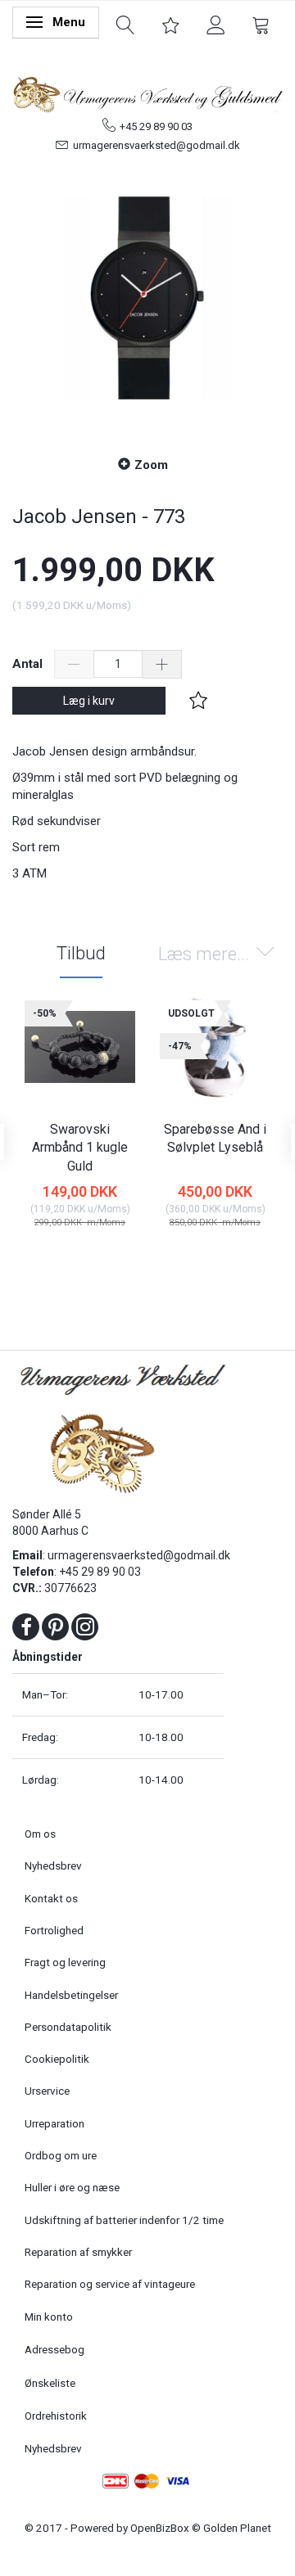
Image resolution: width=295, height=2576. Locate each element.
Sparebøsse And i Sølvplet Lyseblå (215, 1139)
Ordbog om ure (61, 2155)
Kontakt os (51, 1898)
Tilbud (81, 953)
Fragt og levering (65, 1962)
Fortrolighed (54, 1930)
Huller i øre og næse (72, 2187)
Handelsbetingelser (71, 1995)
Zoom (151, 465)
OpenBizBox (160, 2528)
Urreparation (54, 2123)
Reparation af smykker (78, 2252)
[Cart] (261, 24)
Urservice (47, 2091)
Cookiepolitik (57, 2059)
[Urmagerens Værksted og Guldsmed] (147, 92)
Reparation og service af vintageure (110, 2284)
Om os (40, 1834)
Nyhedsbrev (53, 1865)
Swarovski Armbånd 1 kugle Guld (80, 1148)
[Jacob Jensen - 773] (147, 298)
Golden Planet (237, 2528)
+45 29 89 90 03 (156, 126)
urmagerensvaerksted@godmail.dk (157, 145)
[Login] (216, 24)
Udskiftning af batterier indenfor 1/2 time (124, 2220)
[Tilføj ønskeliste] (198, 701)
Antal (29, 664)
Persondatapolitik (68, 2027)
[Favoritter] (171, 24)
